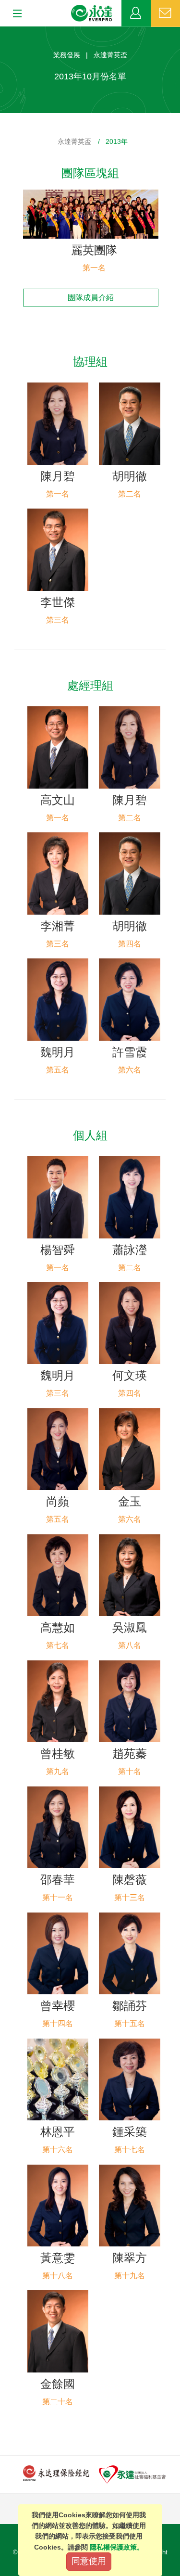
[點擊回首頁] (92, 13)
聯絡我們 (165, 13)
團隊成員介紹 (91, 298)
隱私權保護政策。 (117, 2547)
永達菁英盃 (74, 141)
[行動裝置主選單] (14, 14)
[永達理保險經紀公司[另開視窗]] (56, 2473)
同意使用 (89, 2561)
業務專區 (136, 13)
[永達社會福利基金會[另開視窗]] (132, 2474)
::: (3, 32)
